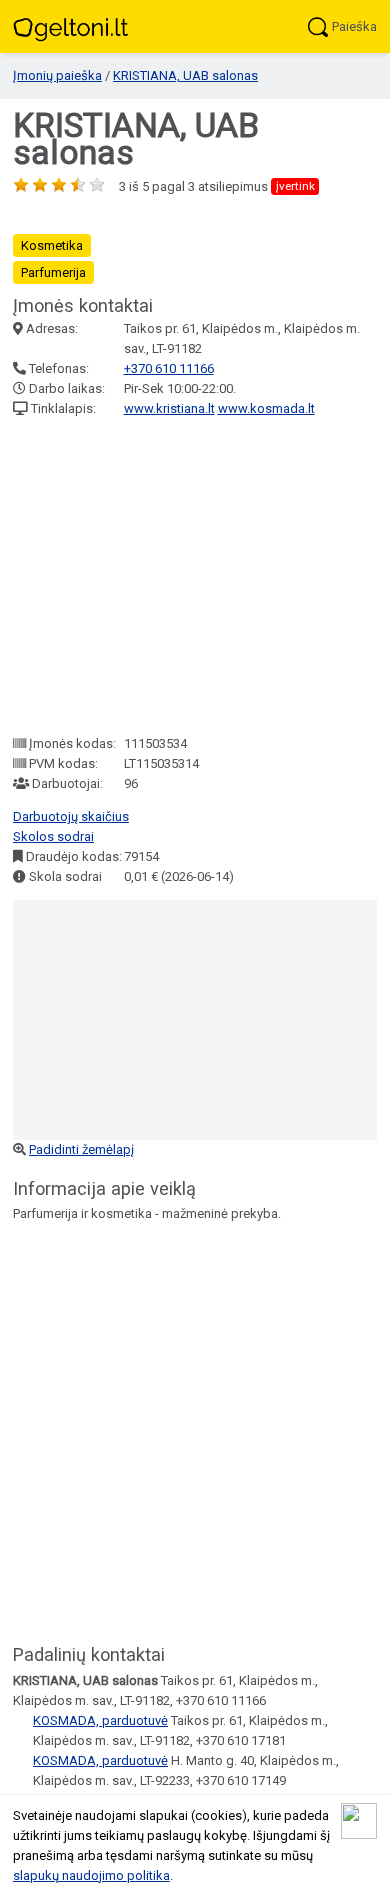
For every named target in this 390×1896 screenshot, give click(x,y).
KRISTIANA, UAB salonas (185, 75)
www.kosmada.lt (266, 408)
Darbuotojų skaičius (71, 816)
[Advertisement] (195, 576)
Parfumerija (53, 272)
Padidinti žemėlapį (81, 1149)
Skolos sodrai (53, 836)
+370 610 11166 (169, 368)
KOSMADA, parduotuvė (100, 1720)
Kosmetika (52, 245)
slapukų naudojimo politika (91, 1875)
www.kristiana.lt (169, 408)
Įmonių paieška (57, 75)
